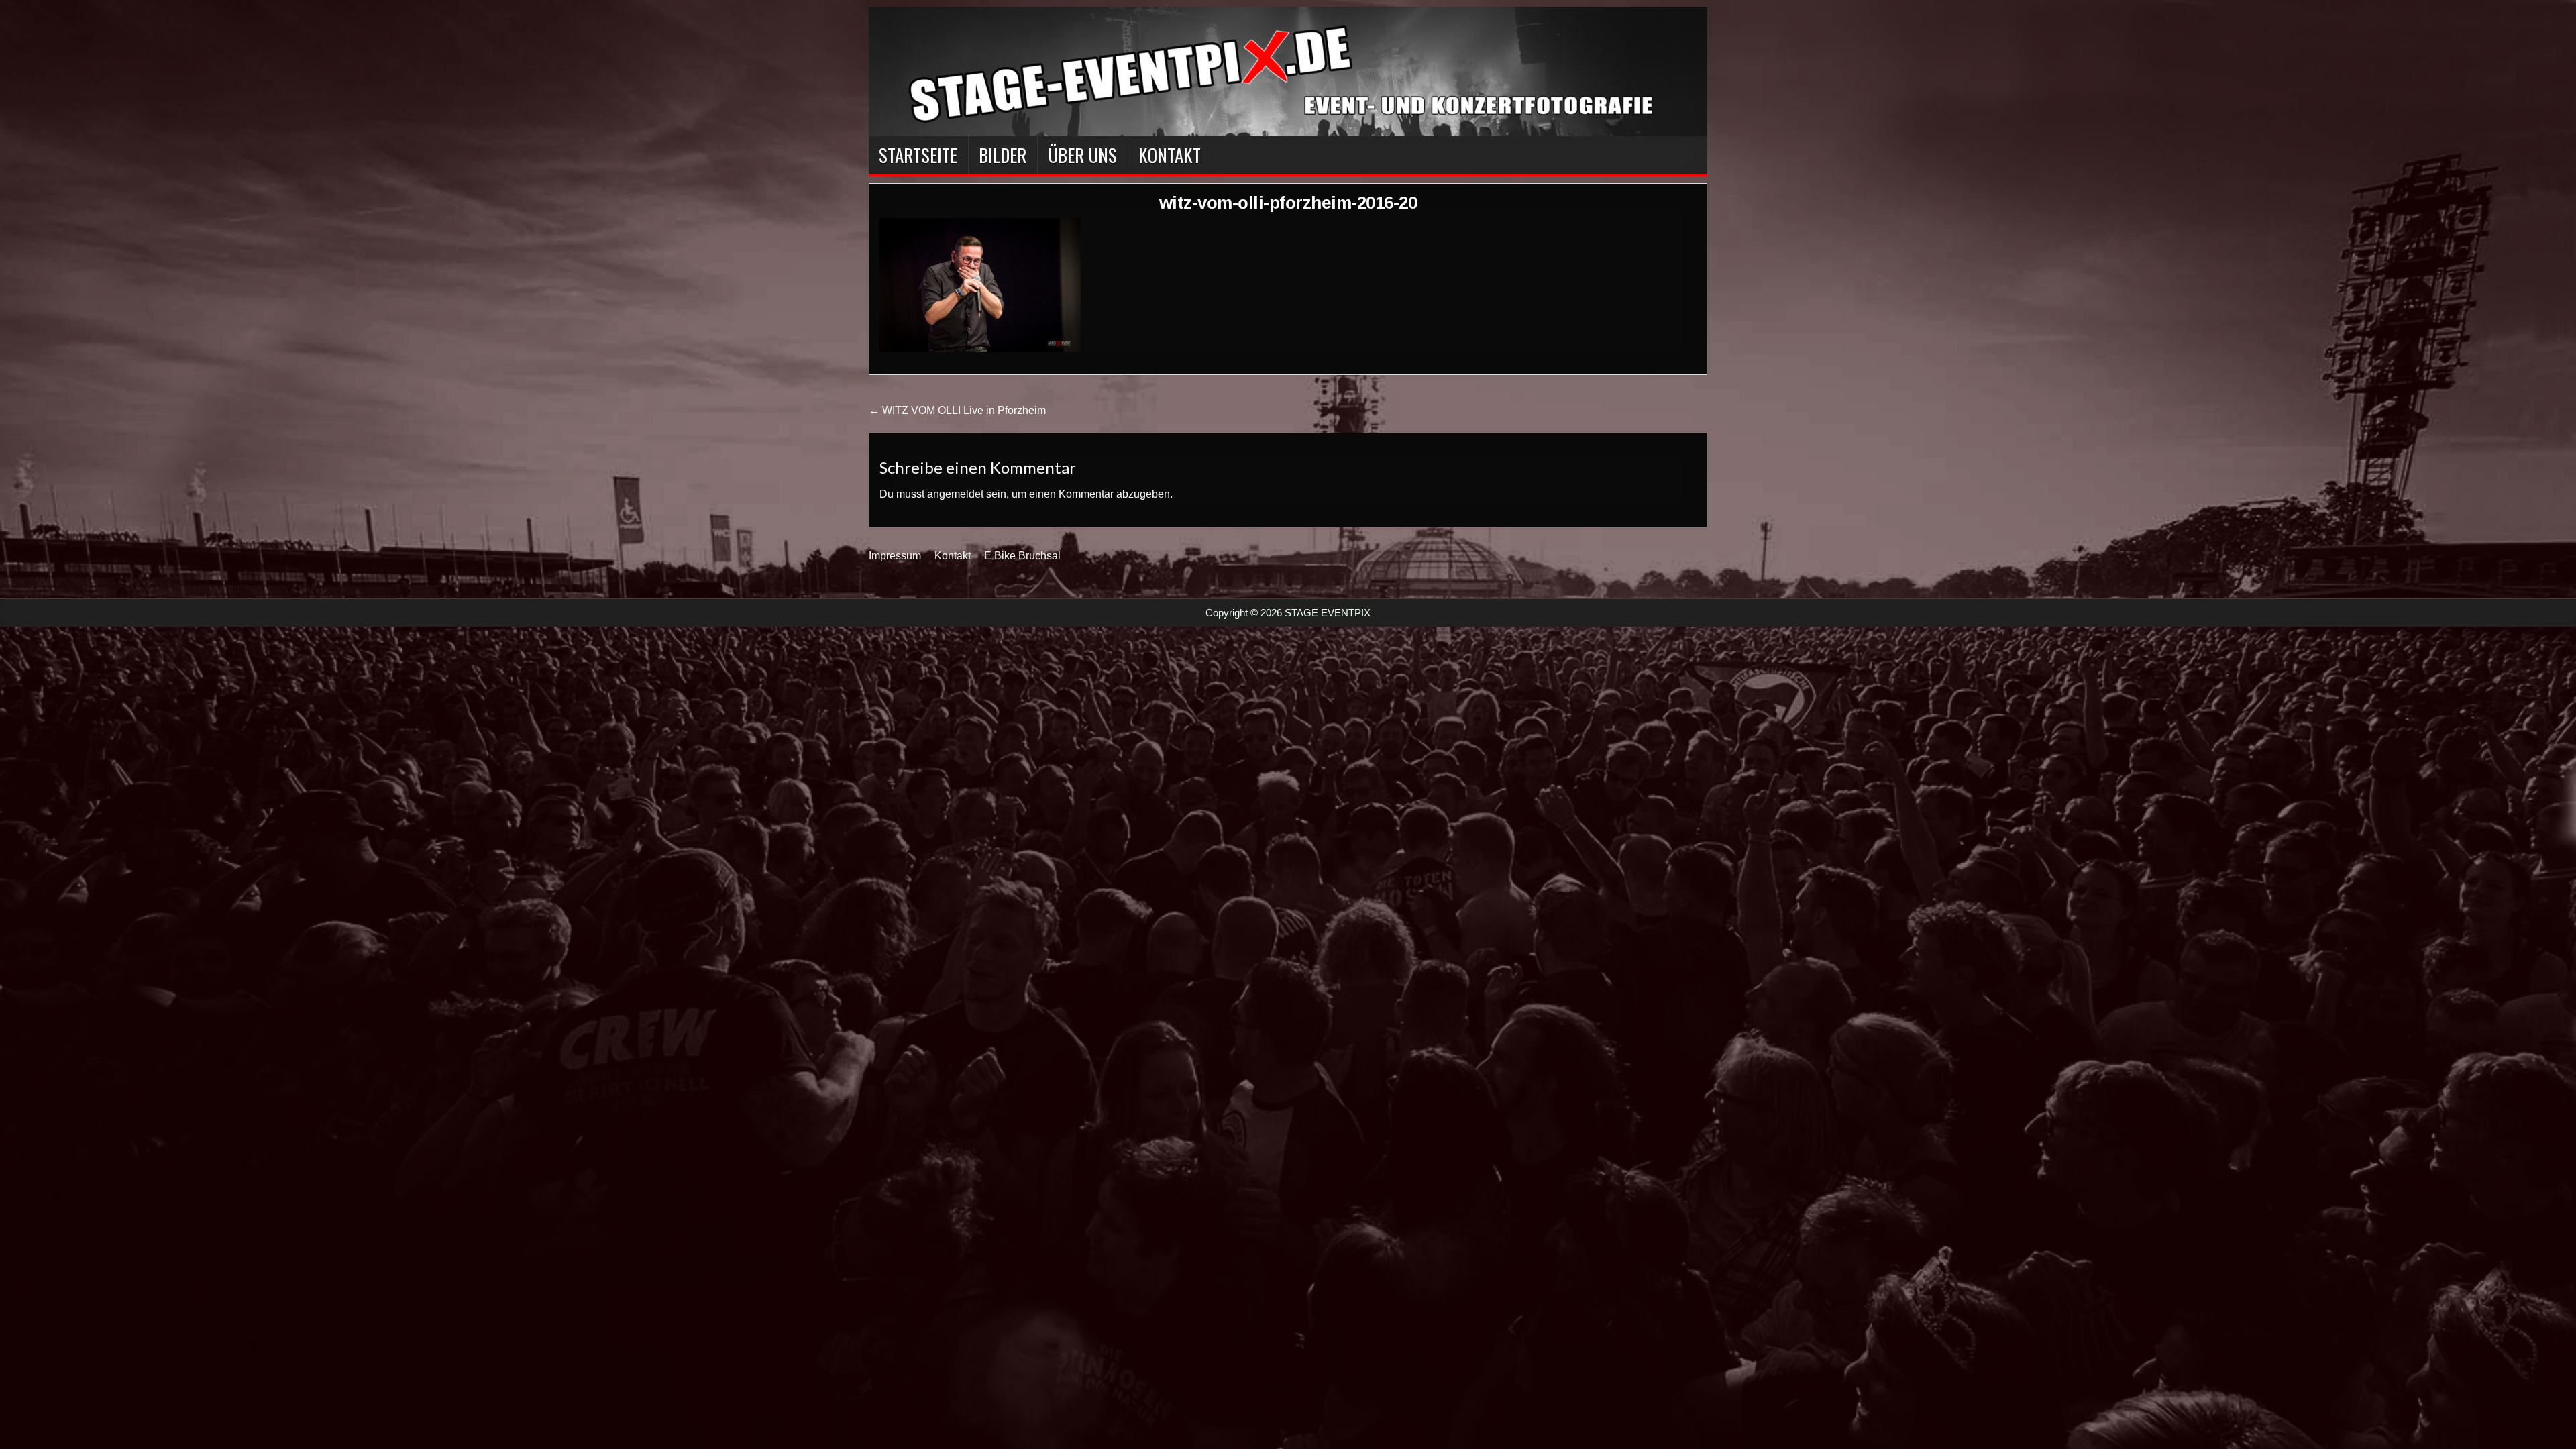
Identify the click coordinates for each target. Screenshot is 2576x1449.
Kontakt (1170, 155)
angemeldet (955, 494)
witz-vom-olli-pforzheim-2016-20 (1288, 203)
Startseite (918, 155)
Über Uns (1082, 155)
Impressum (895, 556)
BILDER (1003, 155)
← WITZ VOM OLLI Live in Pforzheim (957, 410)
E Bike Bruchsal (1022, 556)
